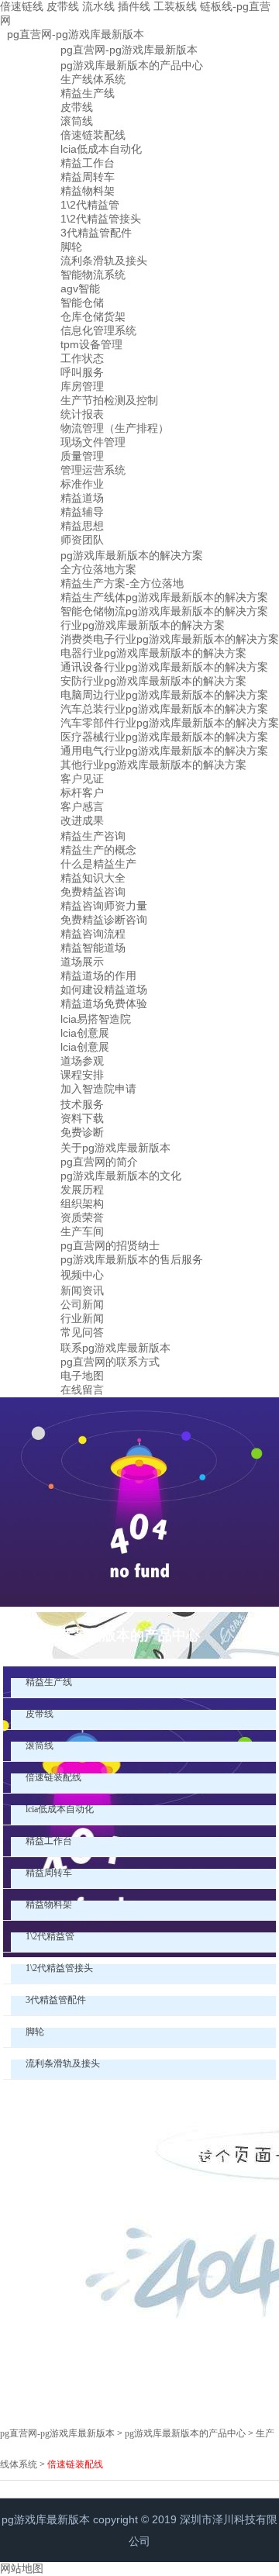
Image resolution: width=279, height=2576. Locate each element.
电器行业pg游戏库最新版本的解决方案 (153, 653)
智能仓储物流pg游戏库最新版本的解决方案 (164, 611)
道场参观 (82, 1061)
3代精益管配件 (96, 233)
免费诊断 (82, 1132)
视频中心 (82, 1275)
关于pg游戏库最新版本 (115, 1148)
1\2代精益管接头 (101, 219)
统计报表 (82, 414)
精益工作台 (88, 163)
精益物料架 (88, 191)
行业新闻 (82, 1318)
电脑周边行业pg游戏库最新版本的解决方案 (164, 695)
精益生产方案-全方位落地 (122, 583)
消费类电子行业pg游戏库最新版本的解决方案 (170, 639)
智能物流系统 (93, 275)
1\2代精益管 (90, 205)
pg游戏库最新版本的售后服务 (132, 1259)
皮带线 (77, 107)
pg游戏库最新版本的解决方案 (132, 555)
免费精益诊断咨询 (104, 920)
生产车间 (82, 1231)
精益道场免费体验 (104, 1003)
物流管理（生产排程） (115, 428)
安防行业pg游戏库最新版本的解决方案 (153, 681)
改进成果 (82, 820)
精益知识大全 (93, 878)
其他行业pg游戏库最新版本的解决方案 (153, 765)
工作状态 (82, 358)
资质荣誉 (82, 1217)
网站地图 (22, 2568)
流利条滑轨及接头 (104, 261)
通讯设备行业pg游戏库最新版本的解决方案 (164, 667)
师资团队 (82, 540)
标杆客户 (82, 792)
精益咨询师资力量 (104, 906)
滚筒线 (77, 121)
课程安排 (82, 1075)
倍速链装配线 (93, 135)
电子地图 (82, 1376)
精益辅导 (82, 512)
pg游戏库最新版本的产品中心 (132, 65)
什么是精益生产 (98, 864)
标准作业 (82, 484)
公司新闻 (82, 1304)
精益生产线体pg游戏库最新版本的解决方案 (164, 597)
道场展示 (82, 962)
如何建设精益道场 (104, 989)
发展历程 (82, 1190)
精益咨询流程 (93, 934)
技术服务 (82, 1104)
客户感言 (82, 806)
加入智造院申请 (98, 1089)
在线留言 (82, 1390)
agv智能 (80, 288)
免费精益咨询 (93, 892)
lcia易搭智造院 (96, 1019)
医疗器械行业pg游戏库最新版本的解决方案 (164, 737)
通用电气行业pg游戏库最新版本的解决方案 (164, 751)
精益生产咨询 (93, 836)
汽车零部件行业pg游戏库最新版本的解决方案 (170, 723)
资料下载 (82, 1118)
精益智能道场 (93, 948)
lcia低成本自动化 (101, 149)
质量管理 (82, 456)
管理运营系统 (93, 470)
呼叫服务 (82, 372)
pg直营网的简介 (99, 1162)
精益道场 (82, 498)
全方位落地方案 (98, 569)
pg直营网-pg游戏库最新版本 (76, 34)
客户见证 (82, 779)
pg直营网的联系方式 (110, 1362)
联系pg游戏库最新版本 (115, 1348)
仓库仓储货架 (93, 316)
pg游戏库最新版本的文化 (121, 1176)
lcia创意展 (85, 1033)
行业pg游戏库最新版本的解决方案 (143, 625)
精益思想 (82, 526)
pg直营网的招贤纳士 (110, 1245)
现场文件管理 (93, 442)
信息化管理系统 (98, 330)
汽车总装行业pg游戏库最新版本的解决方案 (164, 709)
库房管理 (82, 386)
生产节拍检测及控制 (109, 400)
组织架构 (82, 1203)
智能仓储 (82, 302)
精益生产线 (88, 93)
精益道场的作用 (98, 975)
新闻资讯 (82, 1290)
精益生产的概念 (98, 850)
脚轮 (71, 247)
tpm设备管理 (91, 344)
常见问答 (82, 1332)
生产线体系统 (93, 79)
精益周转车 (88, 177)
